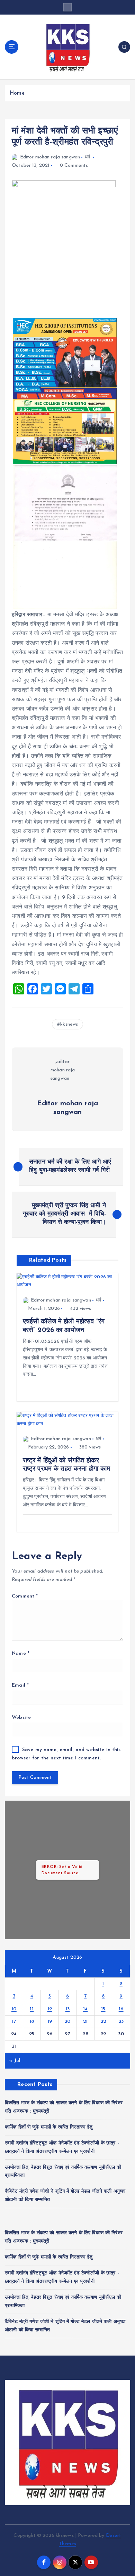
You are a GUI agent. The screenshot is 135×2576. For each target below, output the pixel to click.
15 (103, 2009)
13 (68, 2009)
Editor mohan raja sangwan (50, 157)
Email (20, 1685)
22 (103, 2022)
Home (17, 93)
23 (121, 2022)
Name (21, 1653)
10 (14, 2009)
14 (85, 2009)
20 (67, 2022)
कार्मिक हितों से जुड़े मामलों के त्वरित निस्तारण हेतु (49, 2127)
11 (32, 2009)
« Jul (15, 2061)
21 (85, 2022)
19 (50, 2022)
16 (121, 2009)
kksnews (69, 1024)
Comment (25, 1596)
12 (50, 2009)
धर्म (87, 157)
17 (14, 2022)
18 (32, 2022)
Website (21, 1718)
